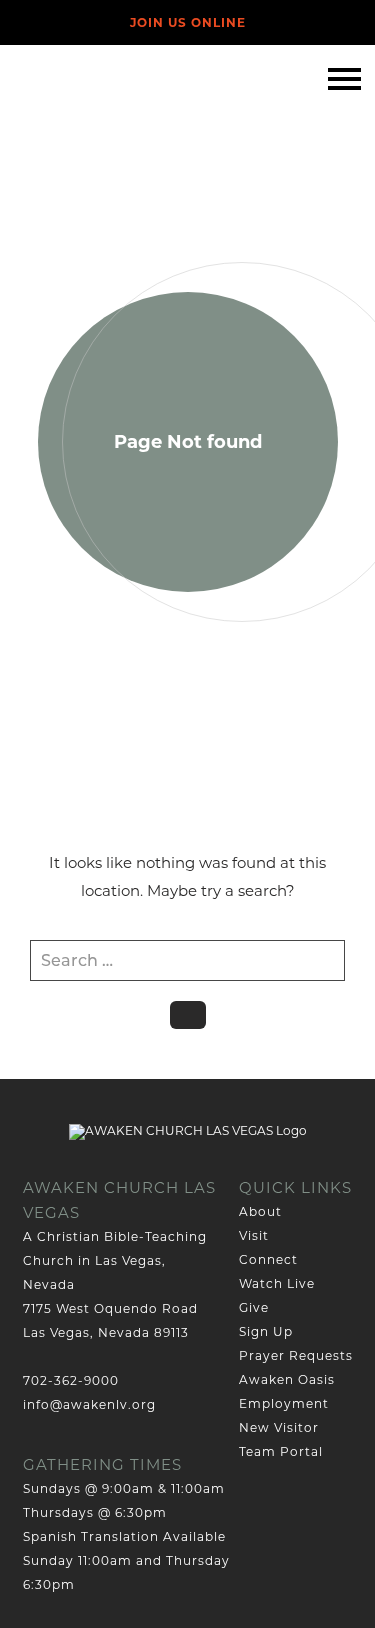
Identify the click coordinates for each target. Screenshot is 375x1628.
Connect (268, 1259)
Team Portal (281, 1451)
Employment (284, 1403)
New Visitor (279, 1427)
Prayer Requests (296, 1355)
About (260, 1211)
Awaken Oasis (287, 1379)
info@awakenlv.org (89, 1404)
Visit (254, 1235)
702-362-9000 (71, 1380)
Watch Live (277, 1283)
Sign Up (266, 1331)
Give (254, 1307)
